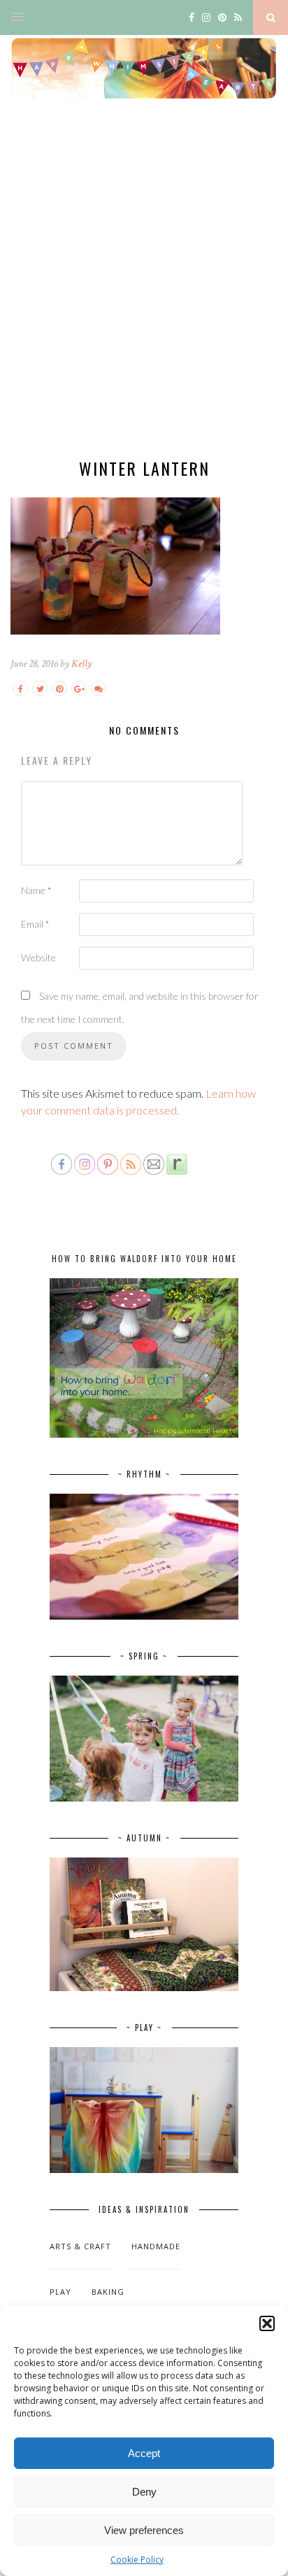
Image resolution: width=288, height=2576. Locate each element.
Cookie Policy (137, 2560)
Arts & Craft (80, 2246)
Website (38, 957)
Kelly (81, 664)
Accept (144, 2453)
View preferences (144, 2530)
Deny (144, 2492)
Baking (108, 2292)
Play (60, 2292)
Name (36, 890)
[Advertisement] (144, 290)
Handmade (156, 2246)
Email (35, 924)
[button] (267, 2323)
